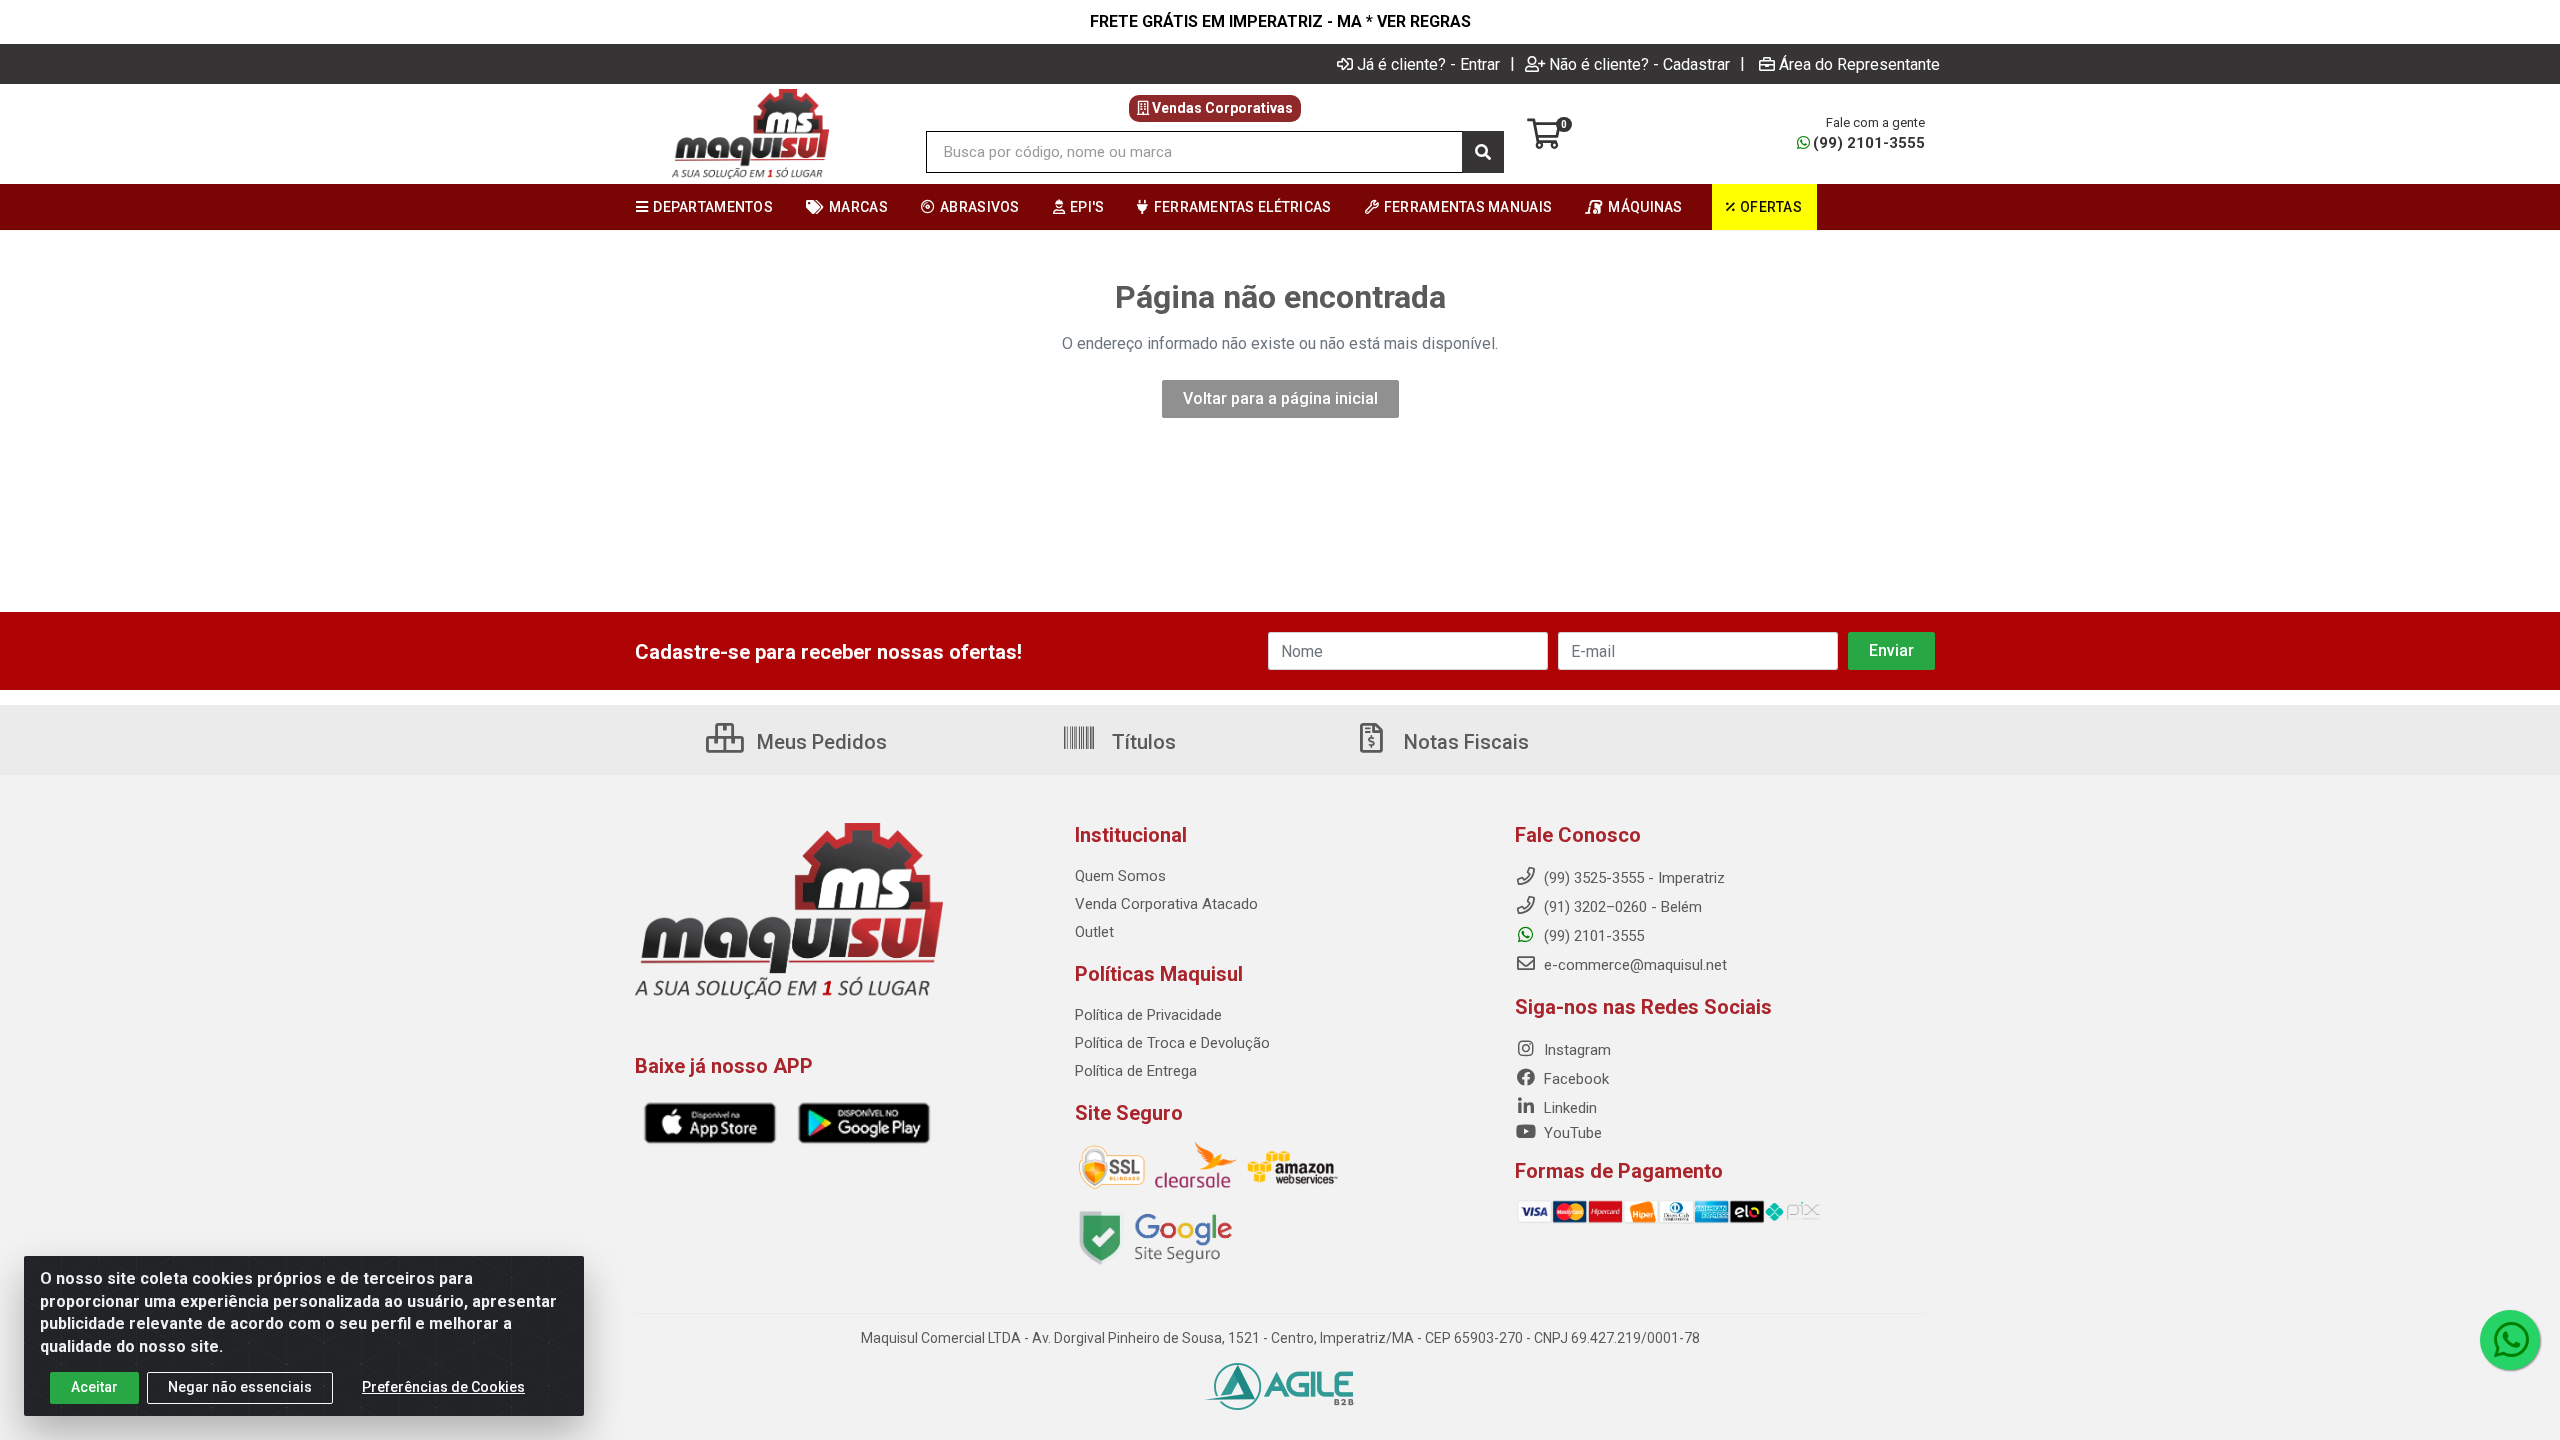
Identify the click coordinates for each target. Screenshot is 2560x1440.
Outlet (1094, 932)
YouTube (1571, 1133)
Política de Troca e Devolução (1172, 1043)
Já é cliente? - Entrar (1428, 64)
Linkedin (1568, 1108)
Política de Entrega (1136, 1071)
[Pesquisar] (1483, 152)
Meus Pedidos (819, 742)
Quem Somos (1120, 876)
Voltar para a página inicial (1280, 398)
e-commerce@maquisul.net (1633, 965)
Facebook (1574, 1079)
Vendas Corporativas (1221, 108)
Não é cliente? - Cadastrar (1639, 64)
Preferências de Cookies (443, 1387)
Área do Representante (1859, 64)
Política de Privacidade (1148, 1015)
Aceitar (94, 1387)
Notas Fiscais (1464, 742)
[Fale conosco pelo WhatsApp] (2510, 1340)
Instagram (1575, 1050)
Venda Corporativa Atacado (1166, 904)
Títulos (1141, 742)
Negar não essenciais (240, 1387)
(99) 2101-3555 (1869, 143)
